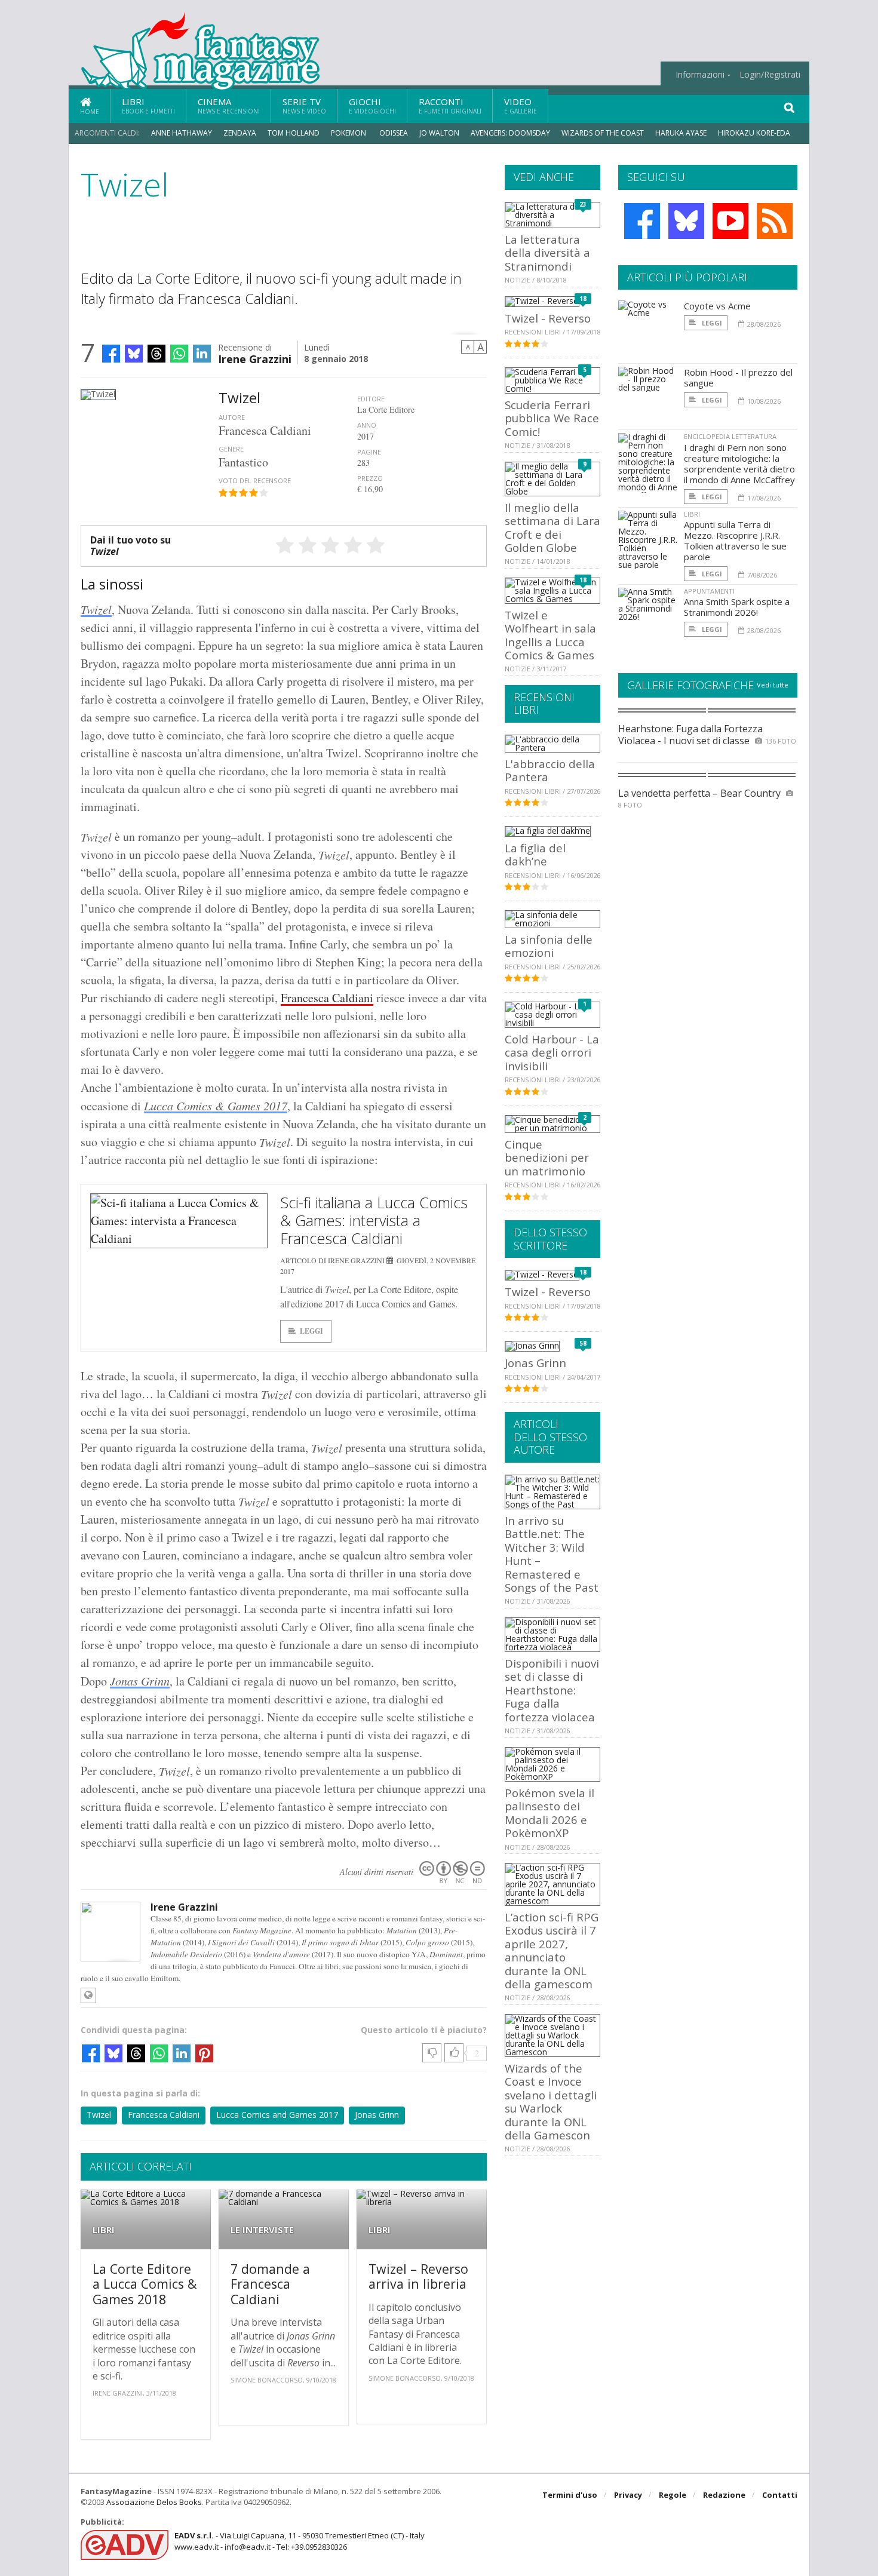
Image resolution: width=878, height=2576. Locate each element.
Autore (232, 417)
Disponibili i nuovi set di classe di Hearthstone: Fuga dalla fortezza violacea (552, 1690)
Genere (231, 449)
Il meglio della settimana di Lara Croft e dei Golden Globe (552, 527)
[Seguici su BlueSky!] (686, 221)
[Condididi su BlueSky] (134, 354)
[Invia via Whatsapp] (179, 354)
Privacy (628, 2495)
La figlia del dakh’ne (535, 854)
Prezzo (370, 478)
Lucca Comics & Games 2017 (216, 1106)
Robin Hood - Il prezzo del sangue (738, 377)
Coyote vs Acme (717, 306)
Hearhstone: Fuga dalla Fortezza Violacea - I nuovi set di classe (690, 734)
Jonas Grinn (140, 1681)
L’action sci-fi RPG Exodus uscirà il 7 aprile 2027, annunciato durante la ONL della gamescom (552, 1950)
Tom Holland (294, 133)
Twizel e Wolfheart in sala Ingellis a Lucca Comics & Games (550, 635)
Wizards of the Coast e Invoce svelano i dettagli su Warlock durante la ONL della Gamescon (551, 2101)
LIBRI (104, 2230)
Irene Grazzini (255, 358)
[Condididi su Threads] (156, 354)
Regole (673, 2495)
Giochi (372, 105)
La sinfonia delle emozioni (549, 946)
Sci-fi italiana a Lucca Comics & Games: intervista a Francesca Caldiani (374, 1220)
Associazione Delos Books (154, 2502)
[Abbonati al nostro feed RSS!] (775, 221)
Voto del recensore (255, 480)
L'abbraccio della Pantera (550, 770)
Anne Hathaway (182, 133)
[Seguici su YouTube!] (730, 221)
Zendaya (240, 133)
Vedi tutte (773, 685)
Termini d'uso (570, 2495)
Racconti (450, 105)
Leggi (311, 1331)
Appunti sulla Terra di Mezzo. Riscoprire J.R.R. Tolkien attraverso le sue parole (735, 541)
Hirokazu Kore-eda (754, 133)
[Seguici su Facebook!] (642, 221)
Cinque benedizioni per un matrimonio (547, 1157)
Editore (371, 399)
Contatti (780, 2495)
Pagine (369, 452)
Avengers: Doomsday (510, 133)
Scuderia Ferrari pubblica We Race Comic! (552, 418)
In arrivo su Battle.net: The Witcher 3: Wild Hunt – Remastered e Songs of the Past (552, 1554)
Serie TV (304, 105)
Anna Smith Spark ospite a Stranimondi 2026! (737, 607)
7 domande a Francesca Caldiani (270, 2284)
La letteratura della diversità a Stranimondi (547, 253)
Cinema (229, 105)
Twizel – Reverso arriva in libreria (418, 2276)
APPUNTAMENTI (709, 591)
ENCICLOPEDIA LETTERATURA (730, 436)
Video (521, 105)
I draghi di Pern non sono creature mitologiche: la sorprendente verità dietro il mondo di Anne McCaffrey (739, 463)
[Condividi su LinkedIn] (202, 354)
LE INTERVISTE (262, 2230)
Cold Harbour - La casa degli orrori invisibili (552, 1052)
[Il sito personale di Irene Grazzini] (88, 1995)
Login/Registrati (770, 75)
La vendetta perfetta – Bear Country (699, 793)
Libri (148, 105)
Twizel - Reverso (548, 318)
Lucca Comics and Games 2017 (277, 2115)
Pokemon (349, 133)
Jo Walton (439, 133)
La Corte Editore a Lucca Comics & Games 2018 (145, 2284)
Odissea (394, 133)
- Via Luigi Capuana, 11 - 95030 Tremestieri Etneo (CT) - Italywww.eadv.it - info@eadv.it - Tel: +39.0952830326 (300, 2541)
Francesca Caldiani (327, 998)
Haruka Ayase (681, 133)
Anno (367, 425)
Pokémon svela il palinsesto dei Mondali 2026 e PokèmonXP (549, 1813)
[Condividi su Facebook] (111, 354)
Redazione (724, 2495)
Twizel (96, 609)
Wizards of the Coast (603, 133)
